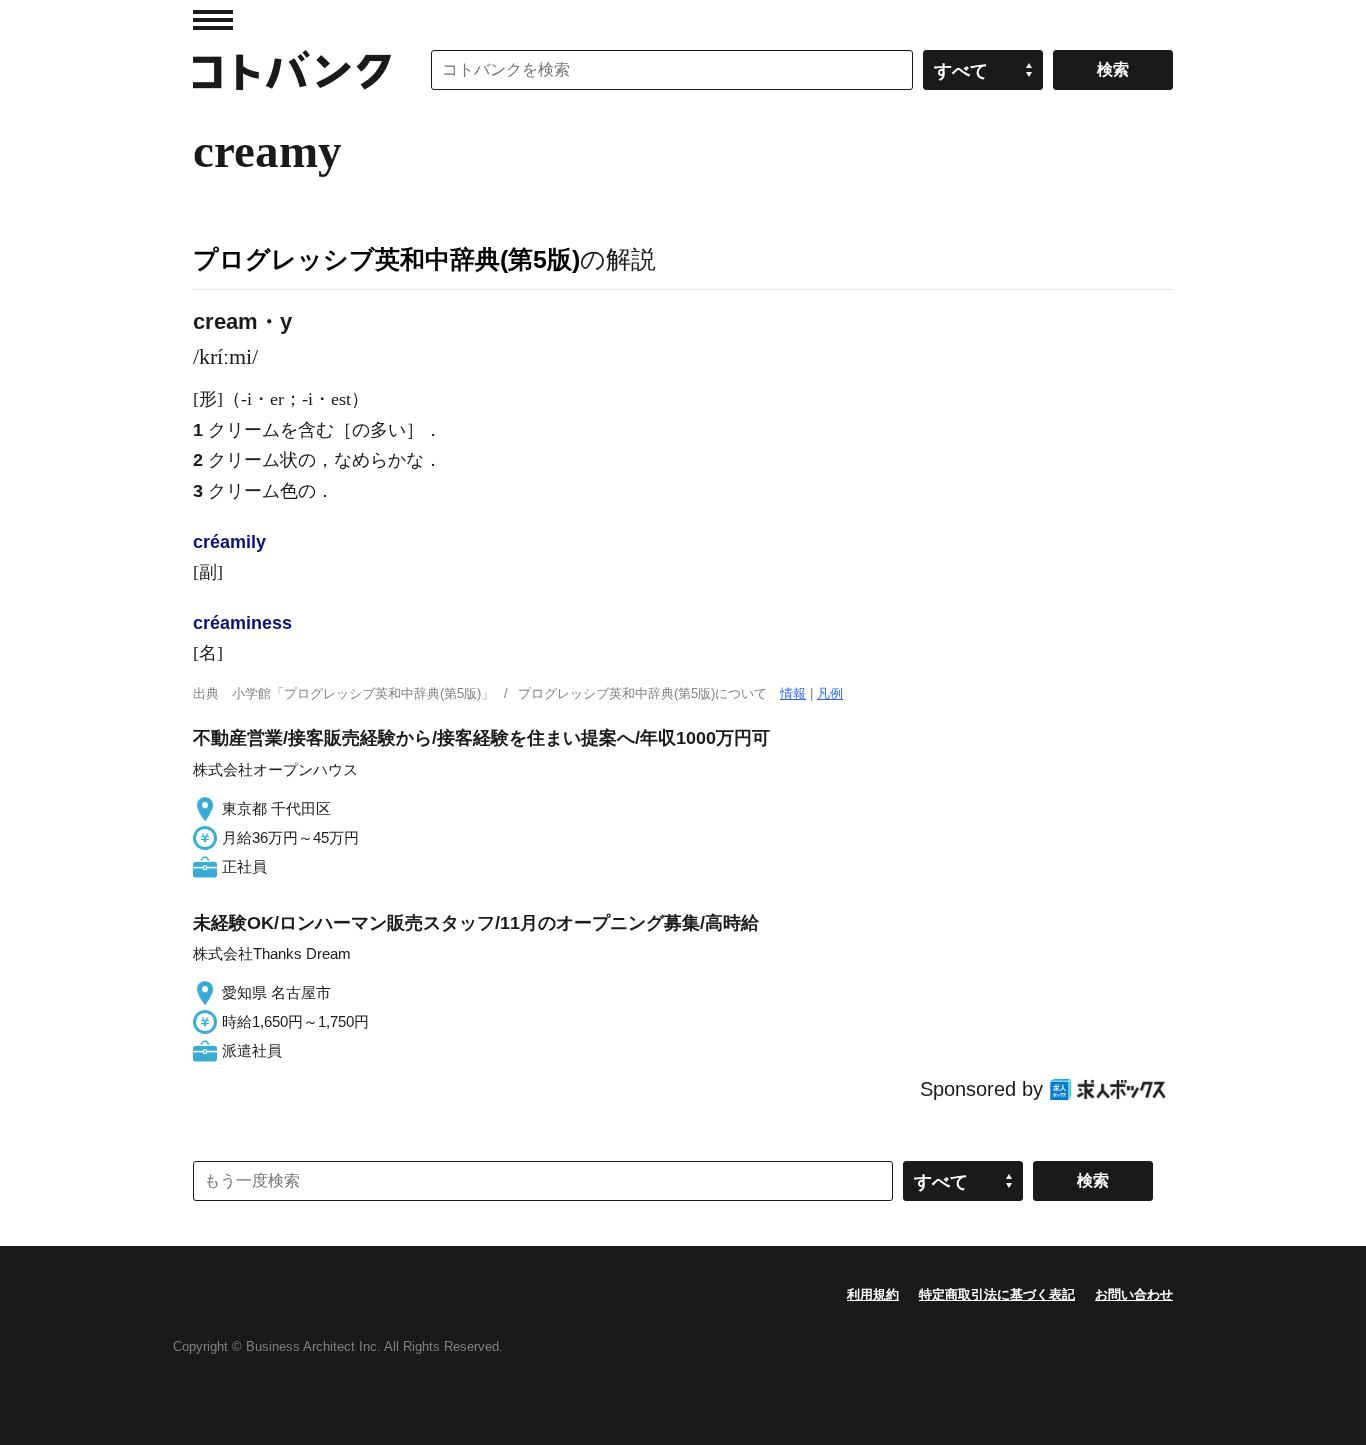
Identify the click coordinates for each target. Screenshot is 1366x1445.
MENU (213, 20)
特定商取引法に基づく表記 (997, 1294)
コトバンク (292, 70)
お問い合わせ (1134, 1294)
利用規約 (873, 1294)
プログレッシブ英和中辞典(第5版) (386, 259)
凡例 (830, 693)
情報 (793, 693)
